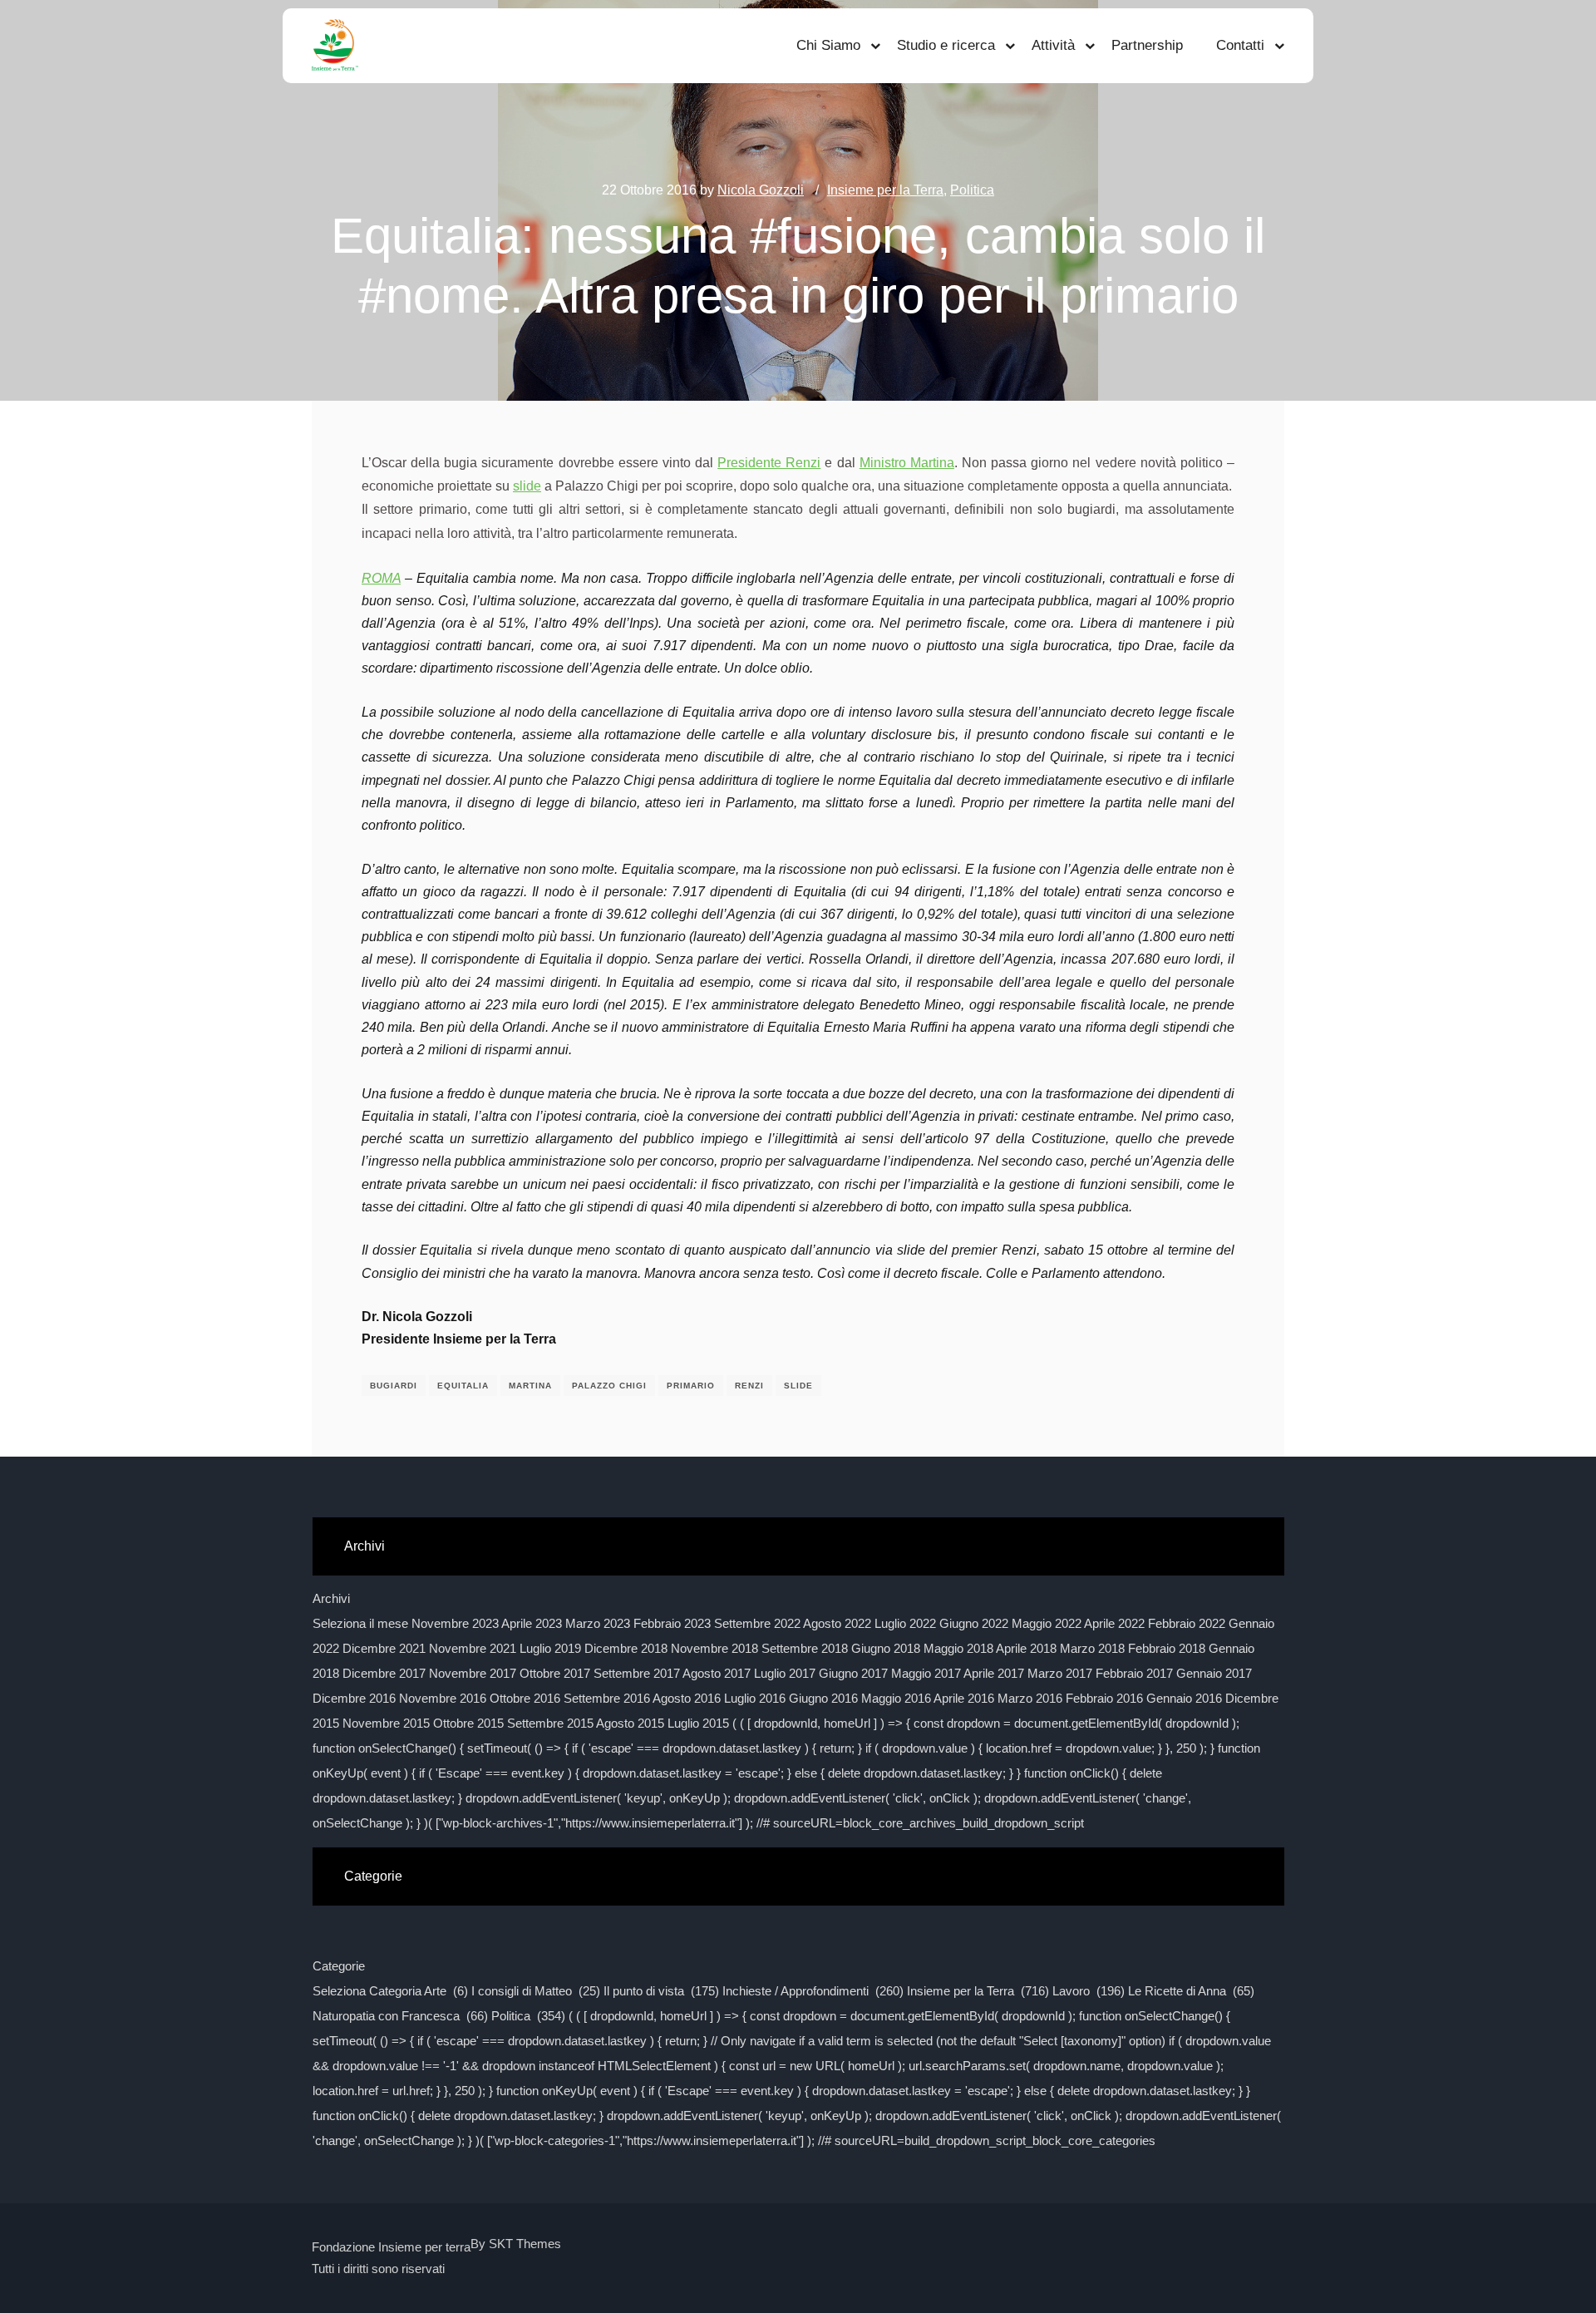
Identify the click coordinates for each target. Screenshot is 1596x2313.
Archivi (331, 1598)
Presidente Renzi (769, 463)
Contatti (1240, 45)
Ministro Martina (907, 463)
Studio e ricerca (946, 45)
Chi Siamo (828, 45)
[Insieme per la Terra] (335, 46)
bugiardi (394, 1386)
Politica (972, 190)
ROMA (381, 578)
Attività (1053, 45)
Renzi (749, 1386)
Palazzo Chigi (609, 1386)
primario (691, 1386)
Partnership (1147, 45)
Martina (530, 1386)
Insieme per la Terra (885, 190)
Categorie (339, 1966)
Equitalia (463, 1386)
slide (527, 486)
